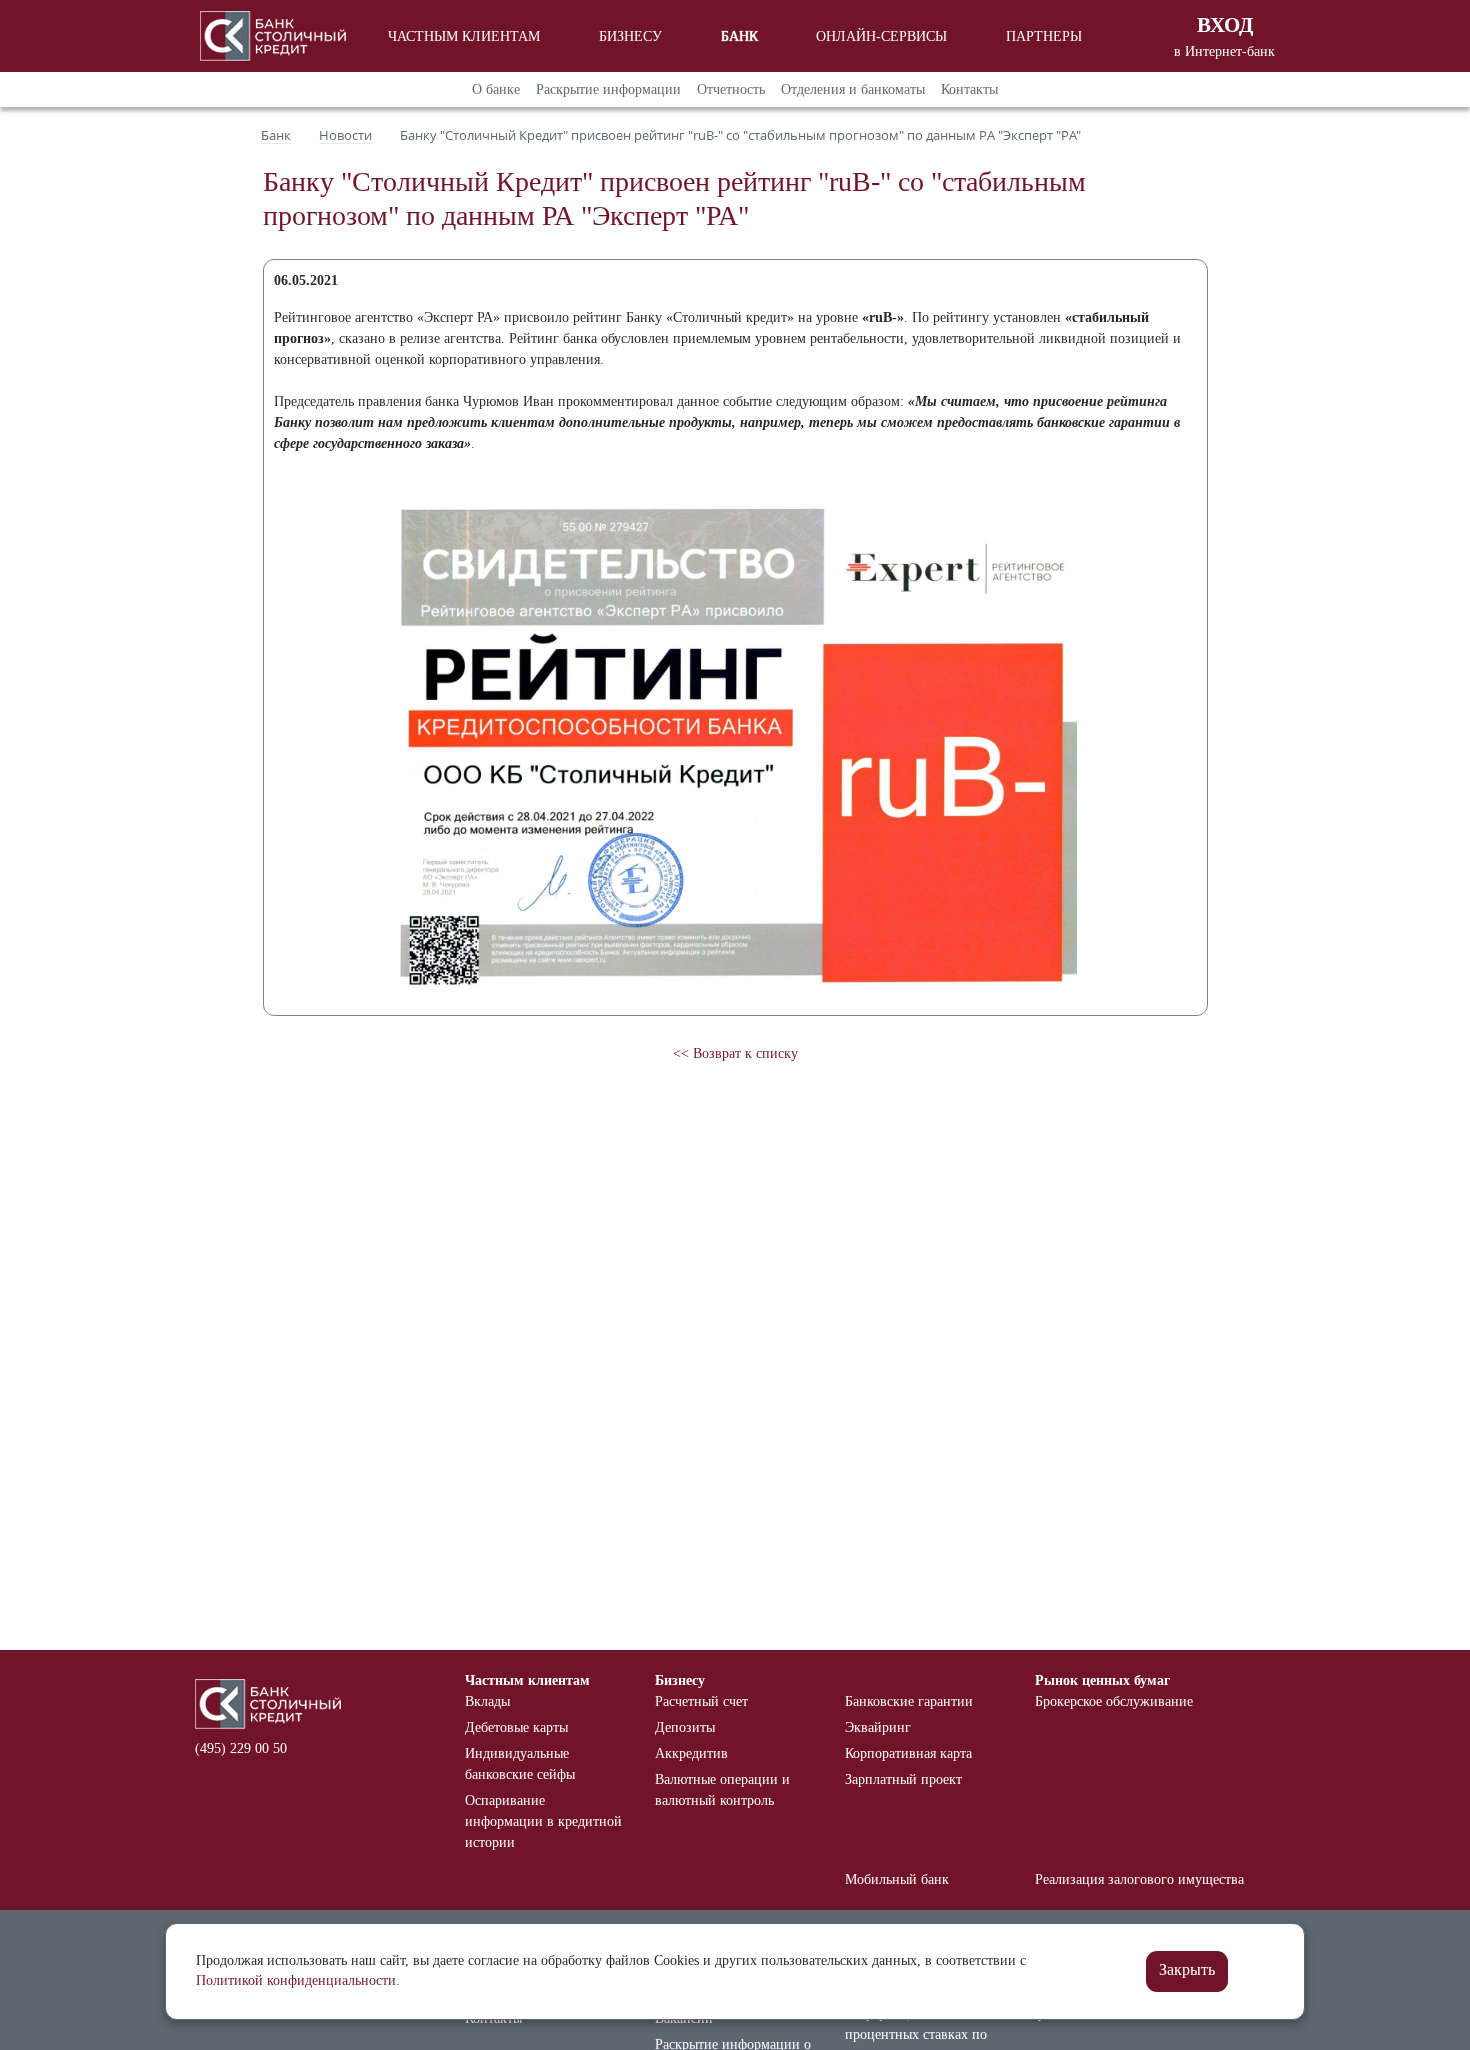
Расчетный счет (701, 1701)
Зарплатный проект (903, 1779)
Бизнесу (630, 36)
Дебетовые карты (516, 1727)
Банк (739, 36)
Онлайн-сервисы (881, 36)
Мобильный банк (897, 1879)
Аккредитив (691, 1753)
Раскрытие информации (608, 89)
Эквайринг (878, 1727)
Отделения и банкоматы (853, 89)
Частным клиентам (464, 36)
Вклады (487, 1701)
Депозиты (685, 1727)
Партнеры (1044, 36)
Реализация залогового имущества (1139, 1879)
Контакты (969, 89)
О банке (496, 89)
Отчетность (731, 89)
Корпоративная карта (908, 1753)
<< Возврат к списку (735, 1053)
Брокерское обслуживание (1114, 1701)
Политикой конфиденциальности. (298, 1980)
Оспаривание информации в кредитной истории (543, 1821)
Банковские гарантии (909, 1701)
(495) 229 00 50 (241, 1748)
